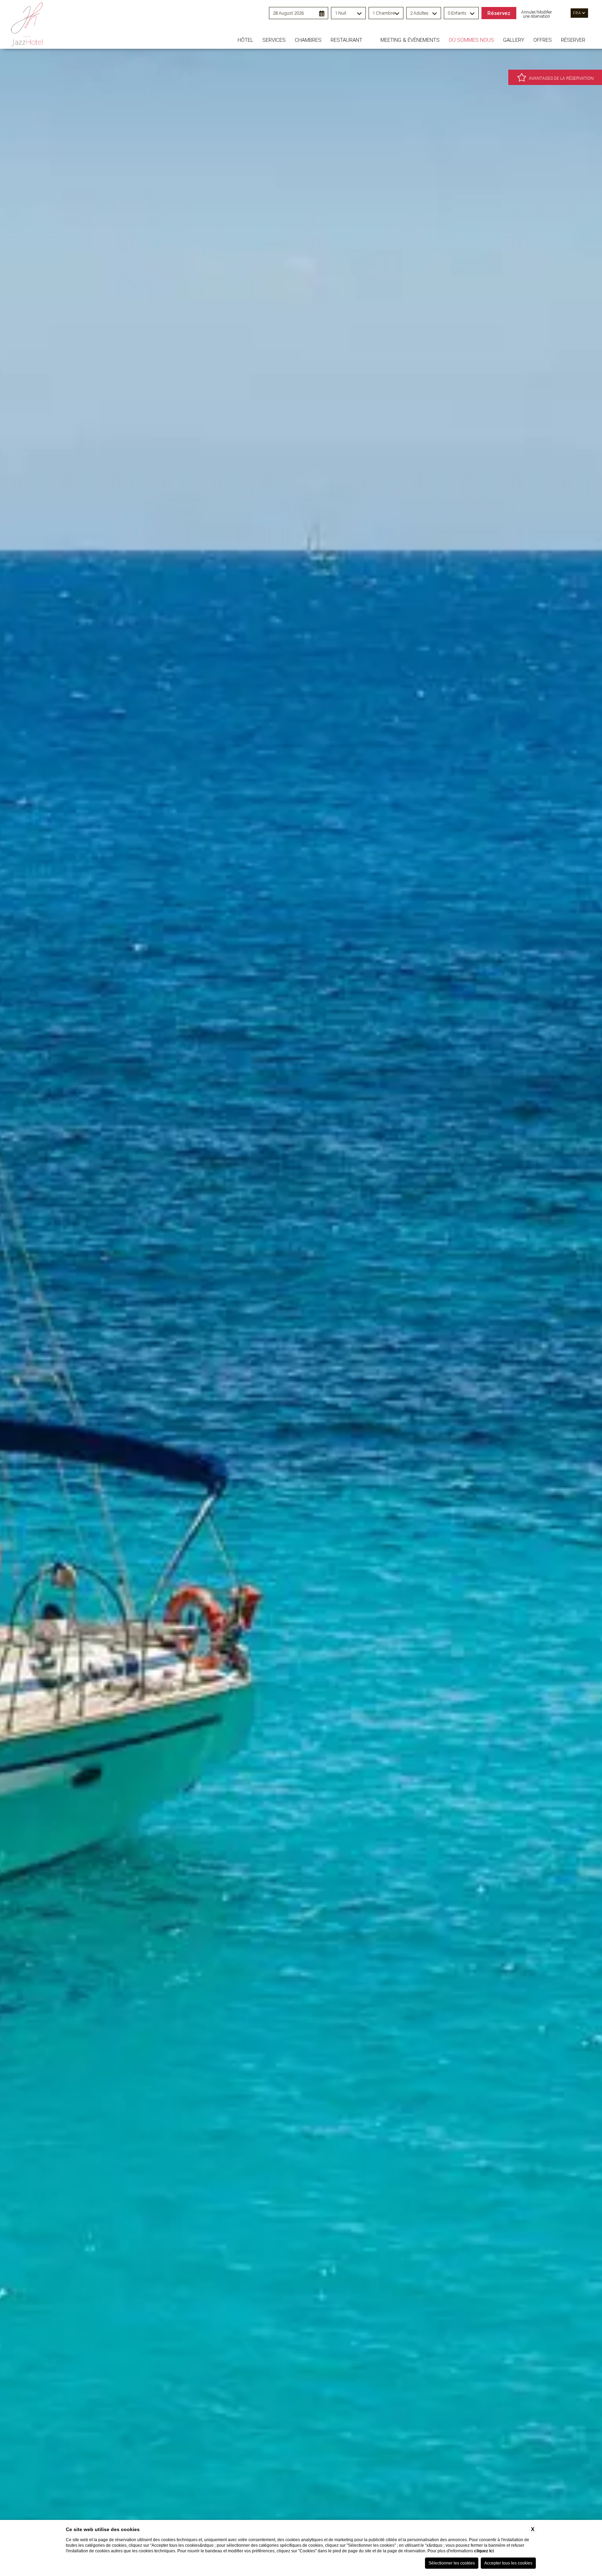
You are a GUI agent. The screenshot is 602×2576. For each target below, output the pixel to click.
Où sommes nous (471, 40)
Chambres (308, 40)
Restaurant (346, 40)
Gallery (514, 40)
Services (274, 40)
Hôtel (245, 40)
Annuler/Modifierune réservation (537, 14)
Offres (543, 40)
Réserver (573, 40)
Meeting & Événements (410, 40)
